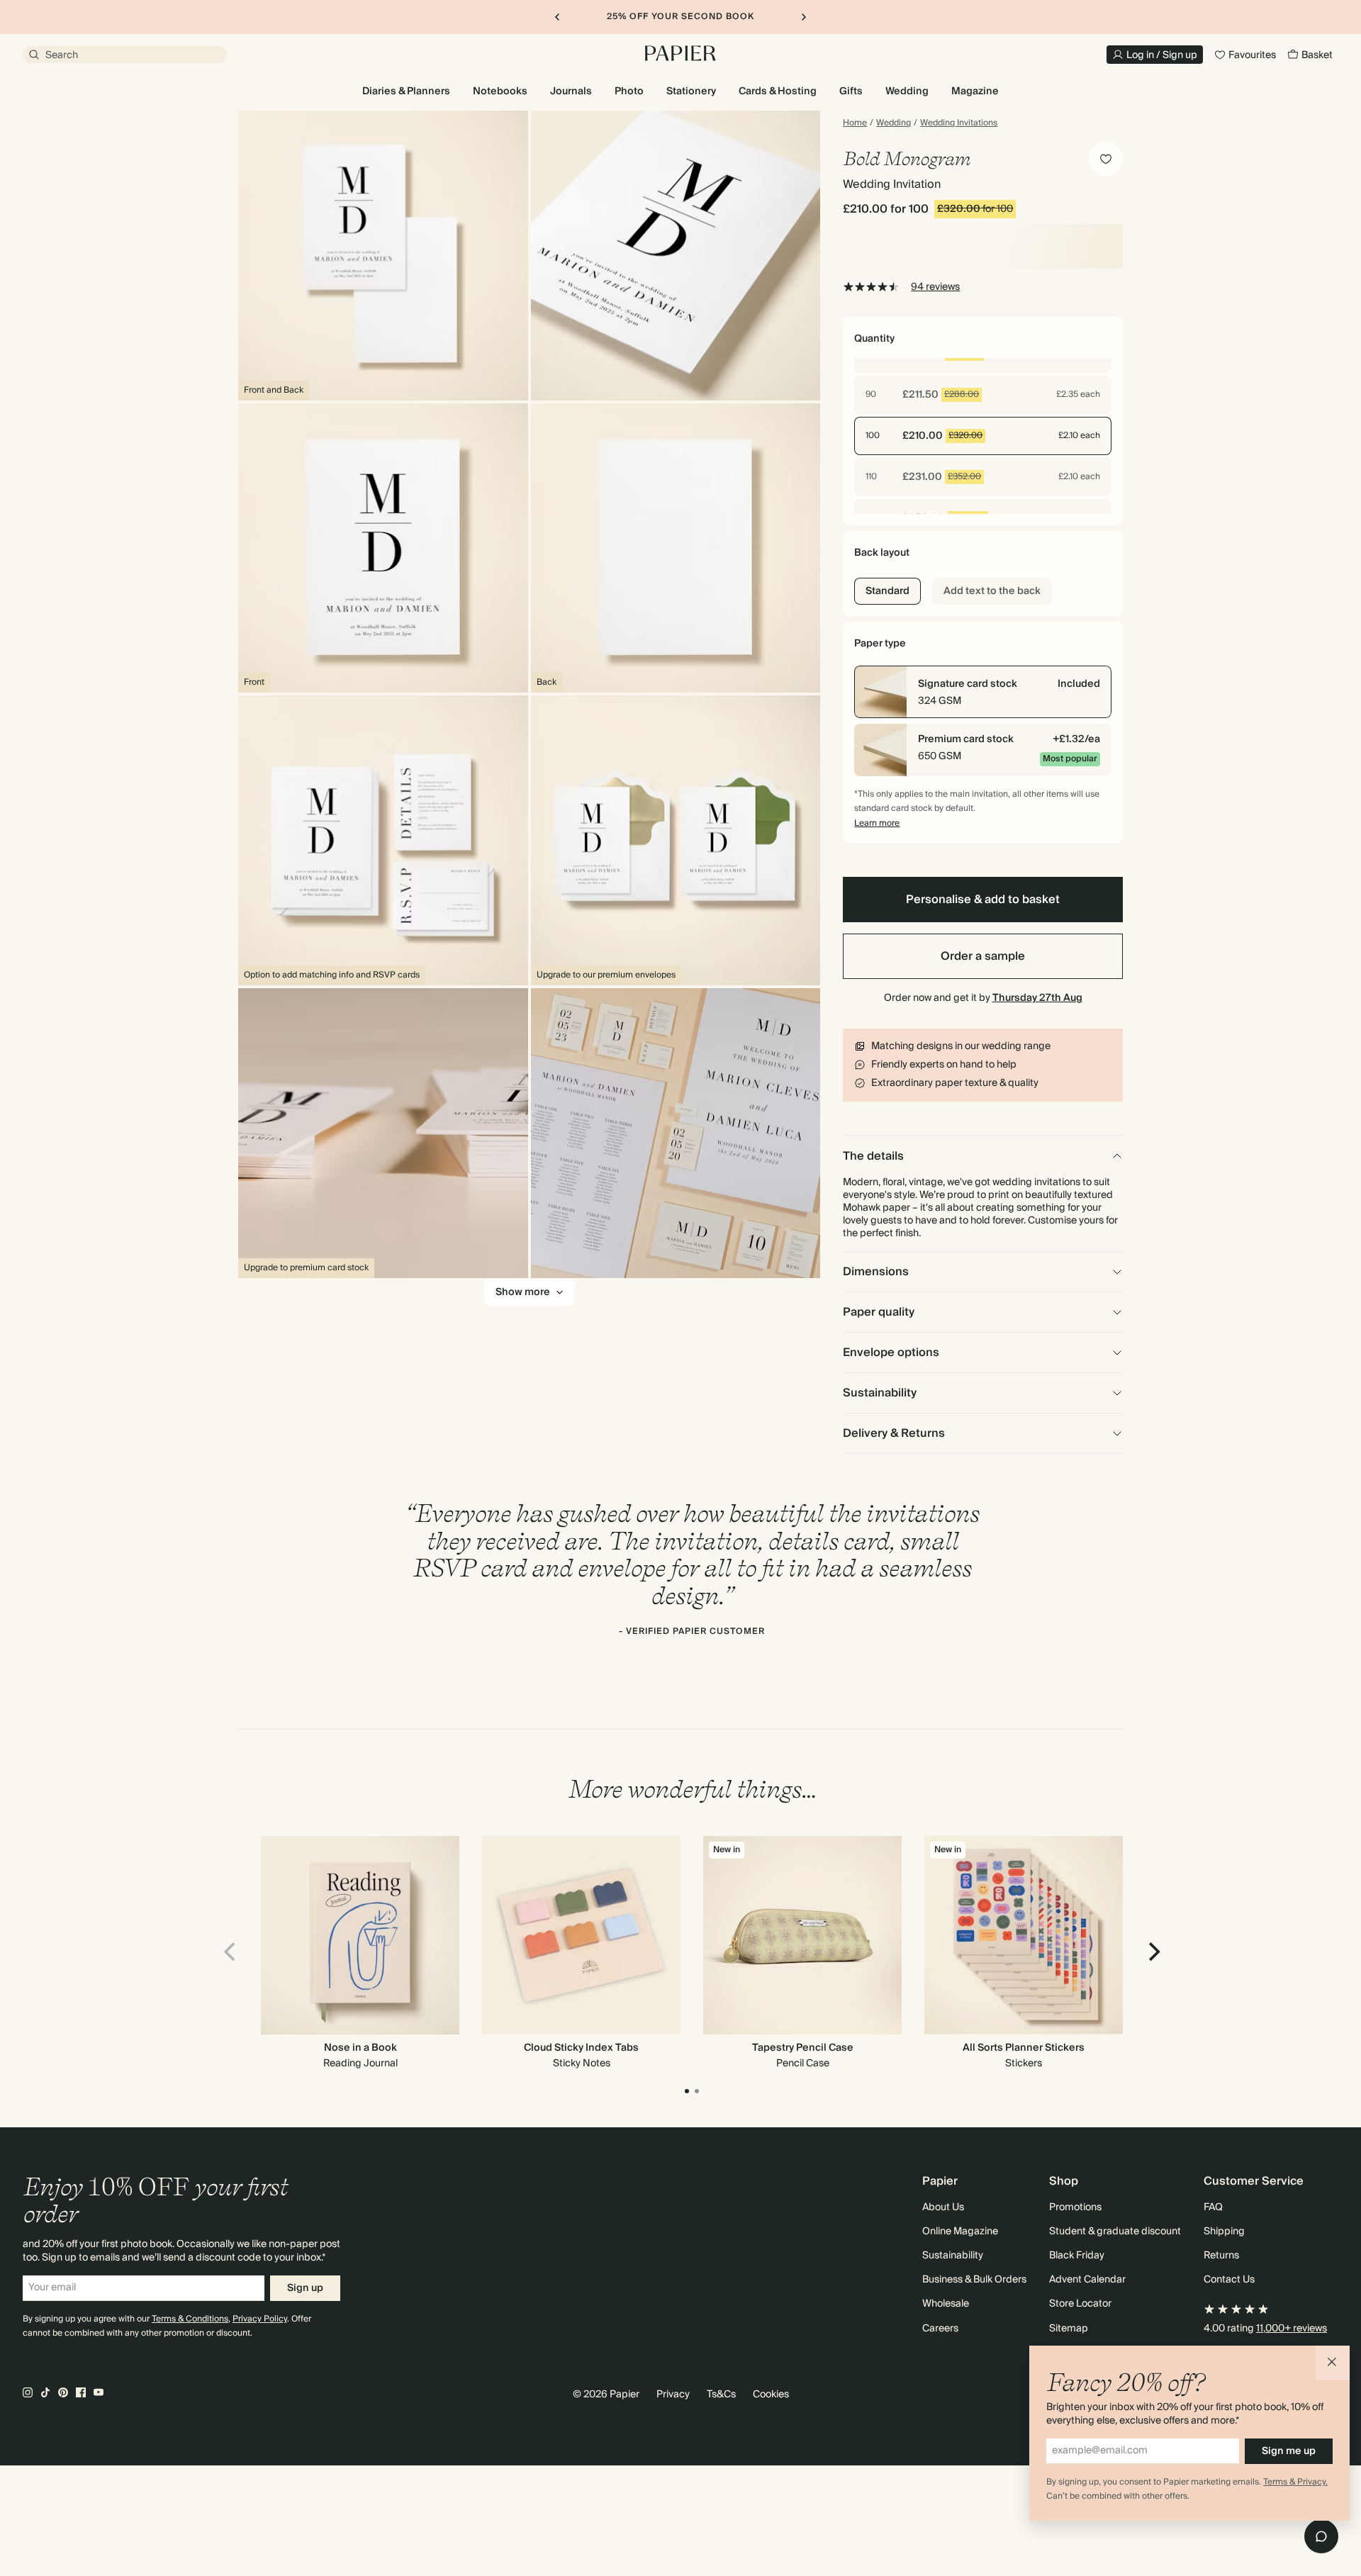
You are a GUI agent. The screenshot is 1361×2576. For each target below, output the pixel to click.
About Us (943, 2207)
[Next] (1153, 1951)
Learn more (877, 823)
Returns (1221, 2256)
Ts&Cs (721, 2395)
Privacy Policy (260, 2319)
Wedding (894, 123)
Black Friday (1077, 2256)
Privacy (673, 2395)
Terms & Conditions (190, 2319)
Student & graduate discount (1115, 2231)
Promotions (1075, 2207)
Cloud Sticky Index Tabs (581, 2048)
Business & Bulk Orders (974, 2280)
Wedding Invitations (959, 123)
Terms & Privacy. (1295, 2482)
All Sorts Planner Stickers (1024, 2048)
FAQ (1213, 2207)
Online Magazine (960, 2231)
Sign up (305, 2288)
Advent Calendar (1087, 2280)
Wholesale (946, 2304)
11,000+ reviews (1292, 2329)
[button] (1333, 2363)
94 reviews (935, 287)
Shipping (1224, 2231)
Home (855, 123)
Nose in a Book (360, 2048)
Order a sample (983, 956)
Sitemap (1069, 2329)
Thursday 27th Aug (1037, 998)
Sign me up (1289, 2451)
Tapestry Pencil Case (803, 2048)
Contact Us (1229, 2280)
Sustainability (953, 2256)
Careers (940, 2329)
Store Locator (1080, 2304)
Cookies (771, 2395)
